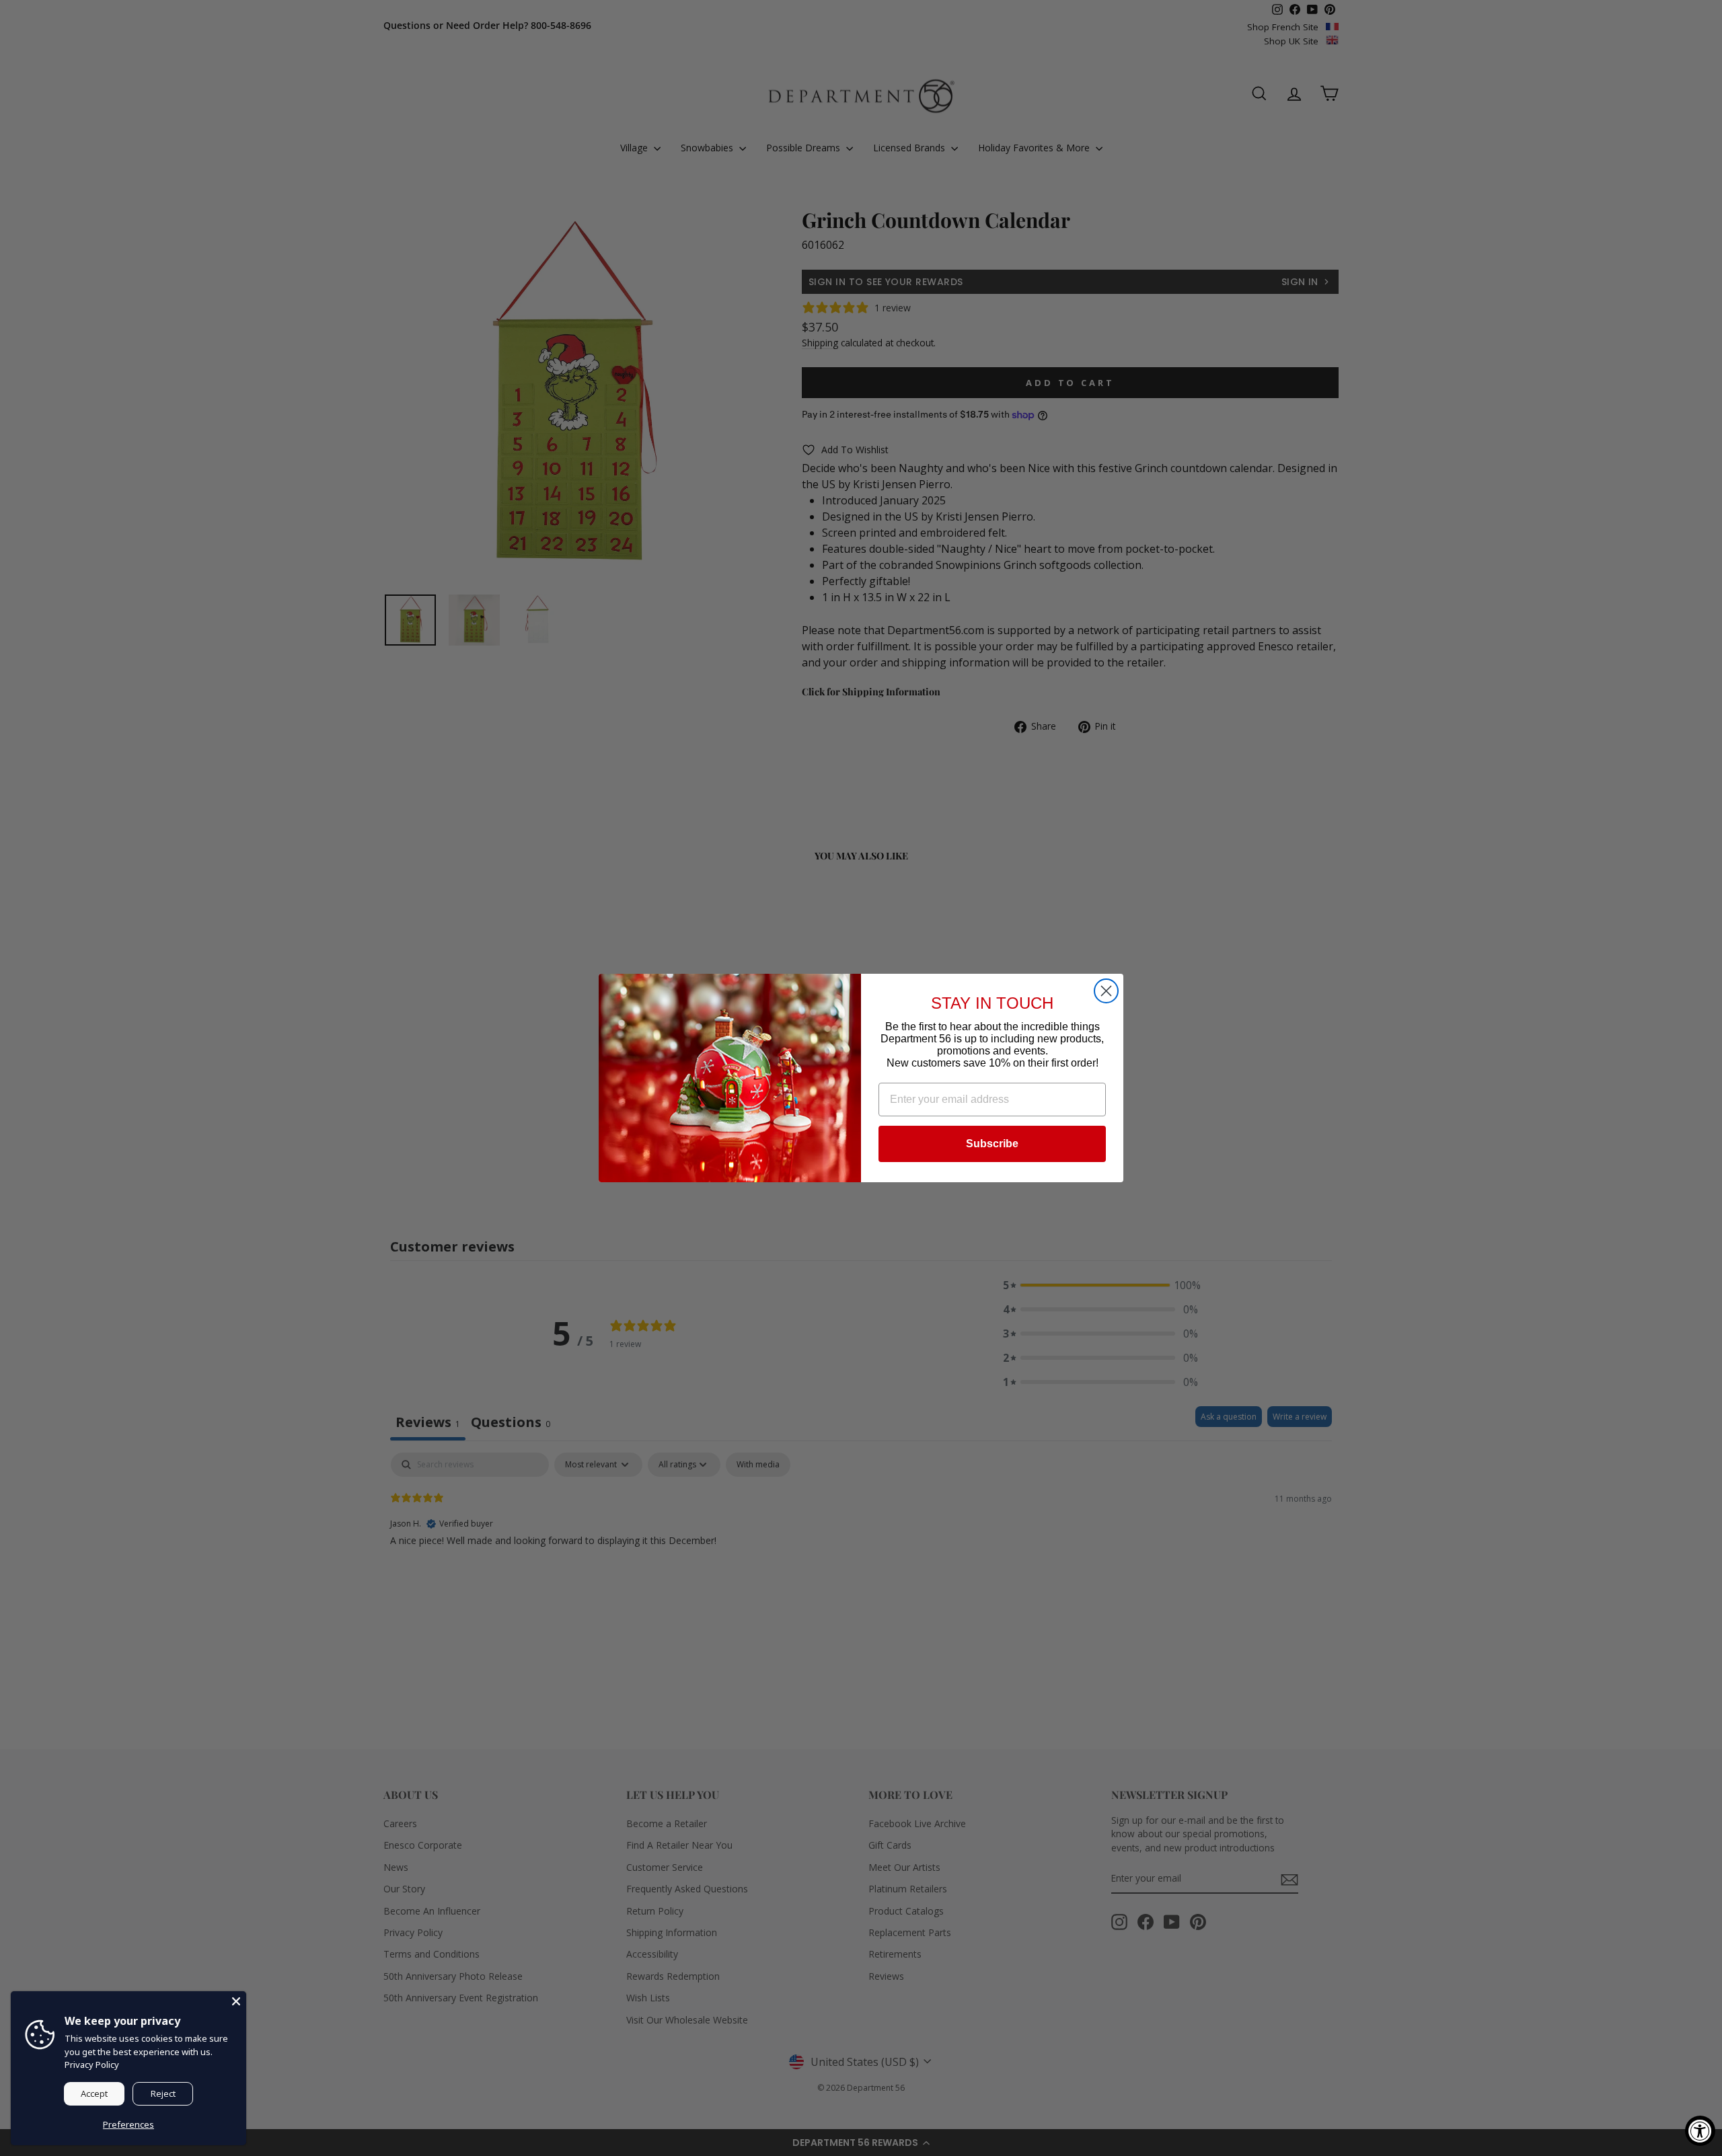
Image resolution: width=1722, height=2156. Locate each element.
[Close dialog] (1106, 991)
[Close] (236, 2001)
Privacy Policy (92, 2065)
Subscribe (992, 1144)
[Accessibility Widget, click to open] (1700, 2131)
